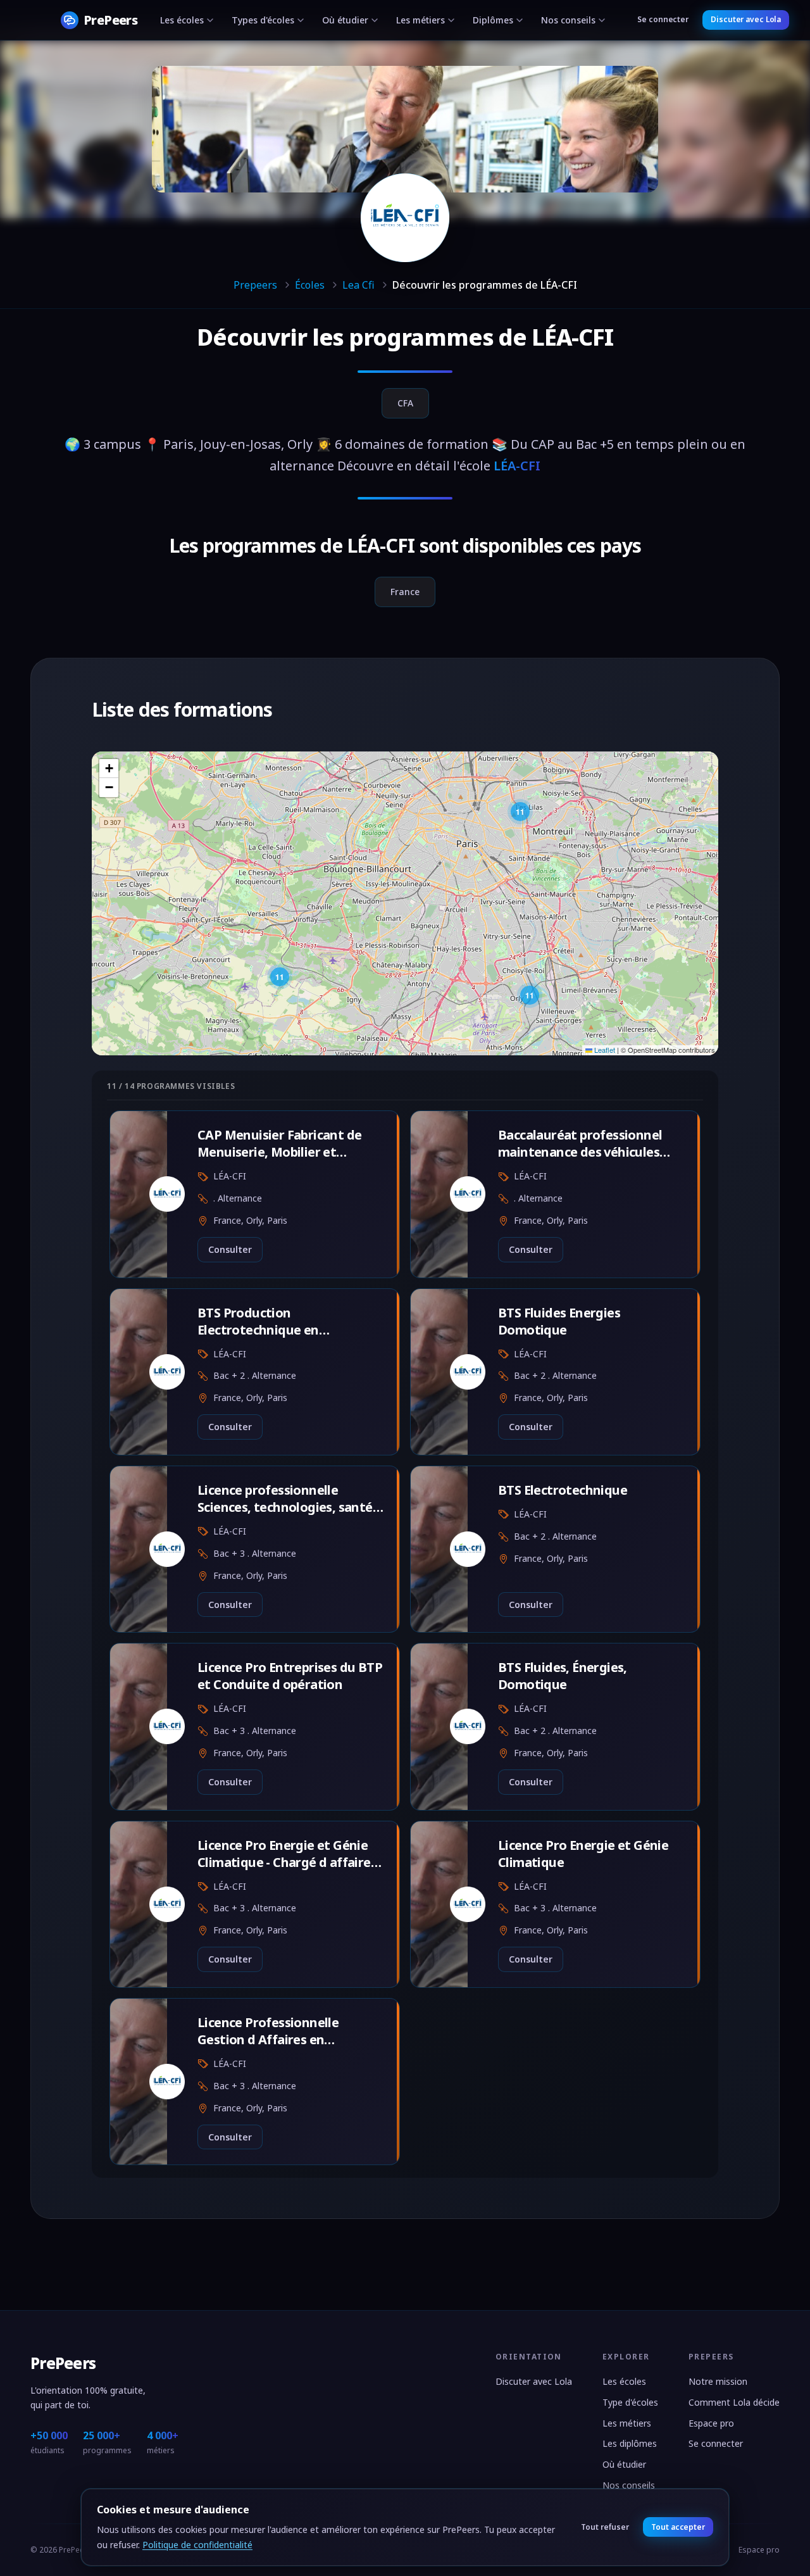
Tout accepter (678, 2527)
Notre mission (718, 2381)
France (405, 592)
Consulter (230, 1249)
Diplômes (493, 20)
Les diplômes (630, 2443)
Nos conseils (568, 20)
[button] (520, 812)
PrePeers (63, 2363)
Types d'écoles (263, 20)
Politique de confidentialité (197, 2545)
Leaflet (604, 1050)
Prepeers (255, 285)
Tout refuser (605, 2527)
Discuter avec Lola (746, 19)
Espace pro (711, 2423)
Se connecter (663, 19)
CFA (405, 403)
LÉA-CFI (572, 337)
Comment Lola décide (734, 2402)
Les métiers (421, 20)
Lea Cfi (358, 285)
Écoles (310, 285)
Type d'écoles (630, 2402)
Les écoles (182, 20)
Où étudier (345, 20)
